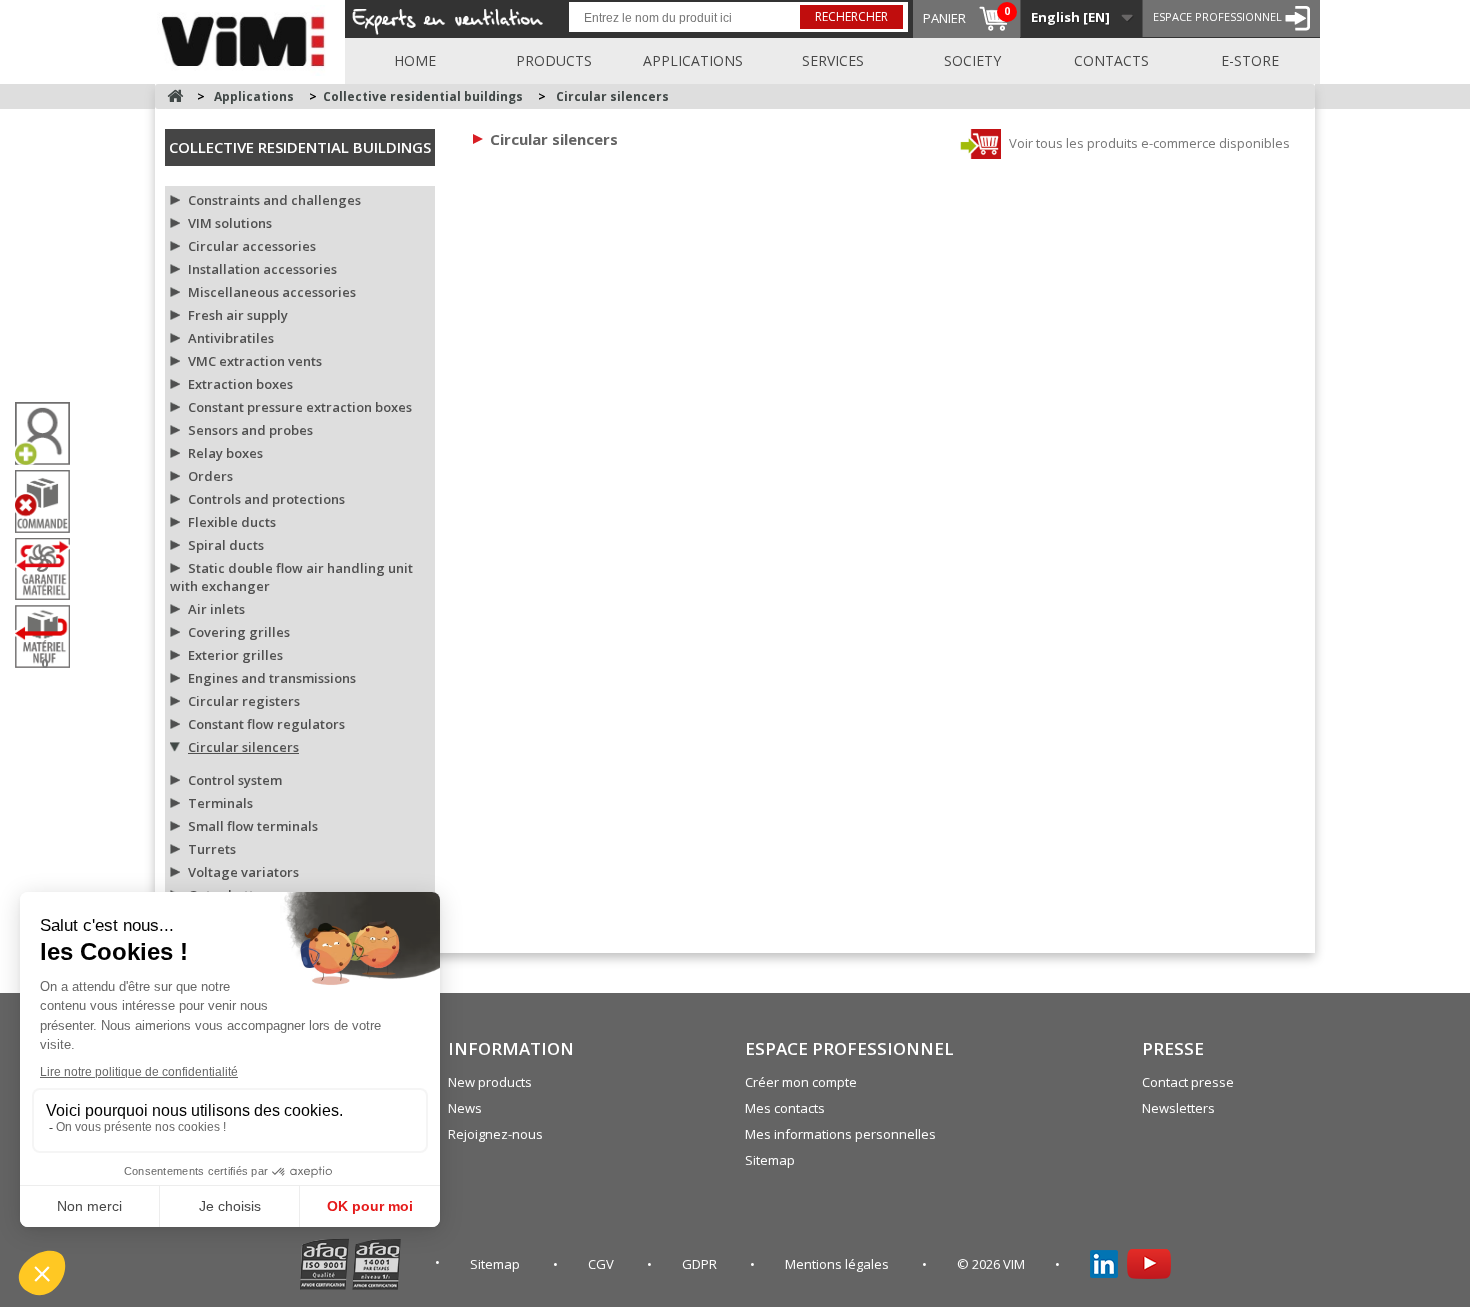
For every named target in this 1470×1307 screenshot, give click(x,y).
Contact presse (1188, 1082)
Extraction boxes (240, 384)
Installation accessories (262, 269)
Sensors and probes (250, 430)
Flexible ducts (232, 522)
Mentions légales (838, 1264)
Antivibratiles (231, 338)
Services (833, 60)
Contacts (1111, 60)
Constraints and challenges (274, 200)
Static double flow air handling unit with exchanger (291, 577)
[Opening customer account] (50, 433)
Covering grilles (239, 632)
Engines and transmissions (272, 678)
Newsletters (1178, 1108)
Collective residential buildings (300, 147)
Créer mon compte (801, 1082)
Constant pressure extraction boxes (300, 407)
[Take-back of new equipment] (50, 636)
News (465, 1108)
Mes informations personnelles (840, 1134)
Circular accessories (252, 246)
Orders (210, 476)
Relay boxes (225, 453)
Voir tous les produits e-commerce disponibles (1148, 143)
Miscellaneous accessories (272, 292)
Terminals (220, 803)
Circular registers (244, 701)
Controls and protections (266, 499)
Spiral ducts (226, 545)
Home (415, 60)
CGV (602, 1264)
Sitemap (770, 1160)
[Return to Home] (175, 96)
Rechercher (851, 16)
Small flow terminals (253, 826)
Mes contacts (785, 1108)
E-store (1250, 60)
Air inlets (216, 609)
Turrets (212, 849)
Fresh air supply (238, 315)
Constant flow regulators (266, 724)
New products (490, 1082)
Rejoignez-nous (495, 1134)
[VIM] (247, 38)
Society (972, 60)
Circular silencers (243, 747)
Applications (693, 60)
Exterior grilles (235, 655)
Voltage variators (243, 872)
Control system (235, 780)
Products (554, 60)
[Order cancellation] (50, 501)
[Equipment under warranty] (50, 569)
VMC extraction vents (255, 361)
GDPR (701, 1264)
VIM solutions (230, 223)
